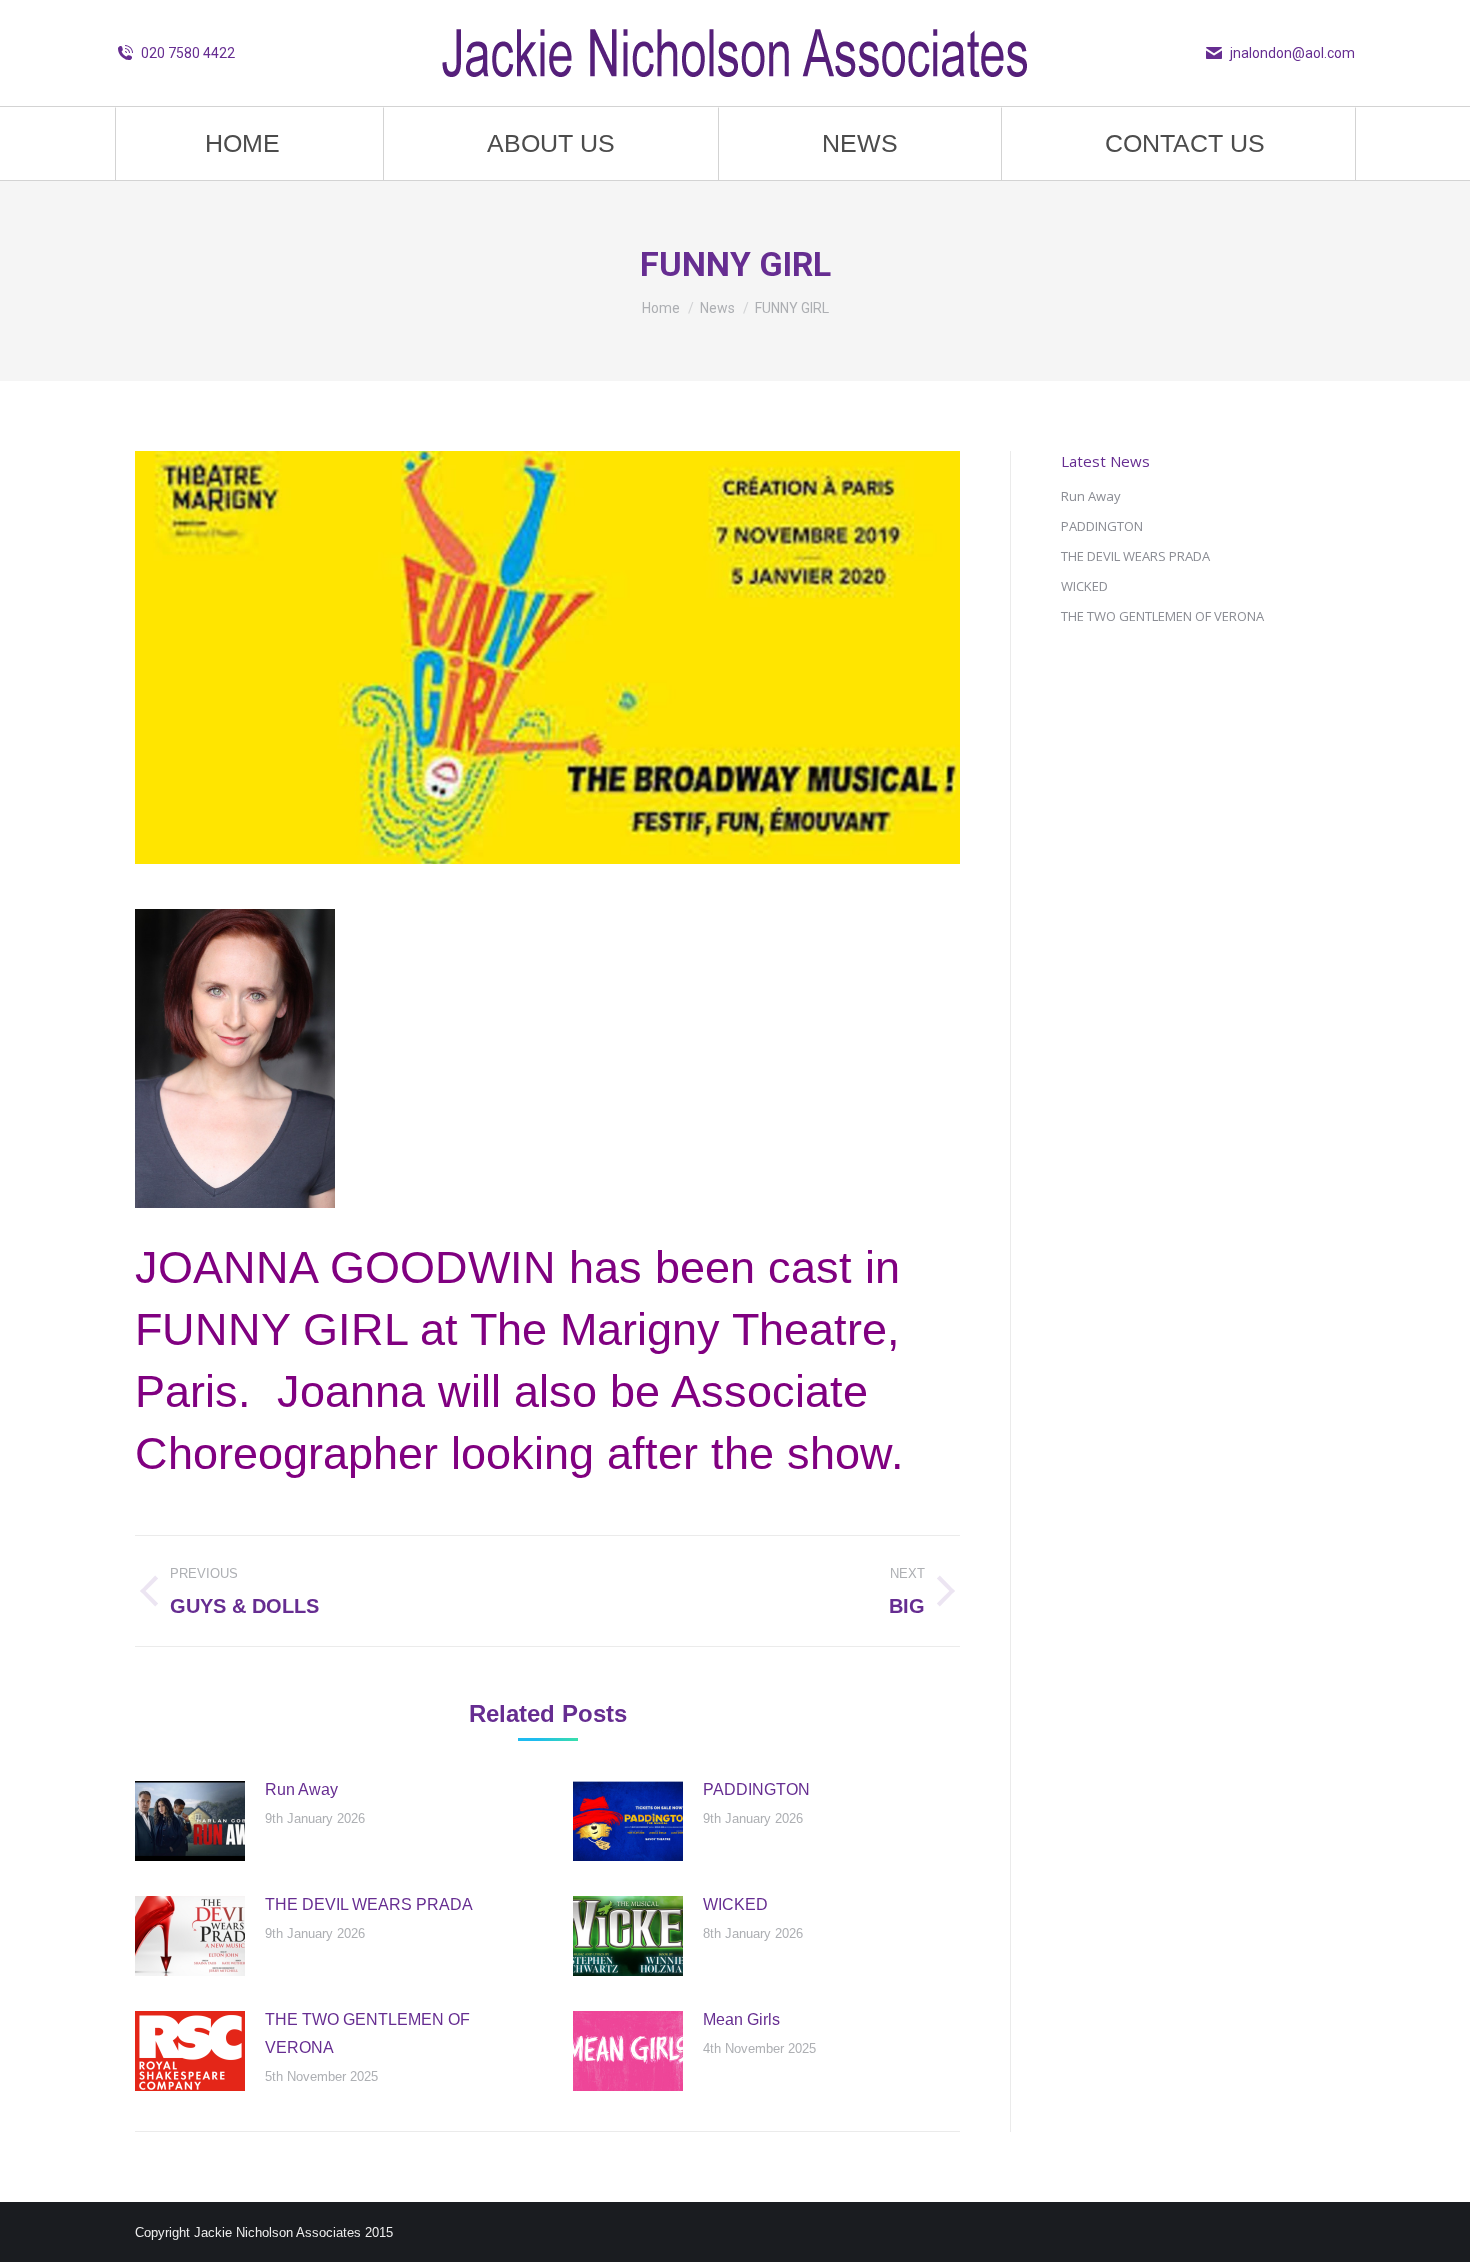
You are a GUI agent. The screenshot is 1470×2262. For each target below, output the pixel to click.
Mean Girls (741, 2019)
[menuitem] (242, 143)
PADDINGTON (756, 1789)
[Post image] (190, 1821)
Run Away (301, 1789)
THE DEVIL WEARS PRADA (369, 1904)
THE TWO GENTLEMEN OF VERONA (367, 2033)
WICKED (735, 1904)
